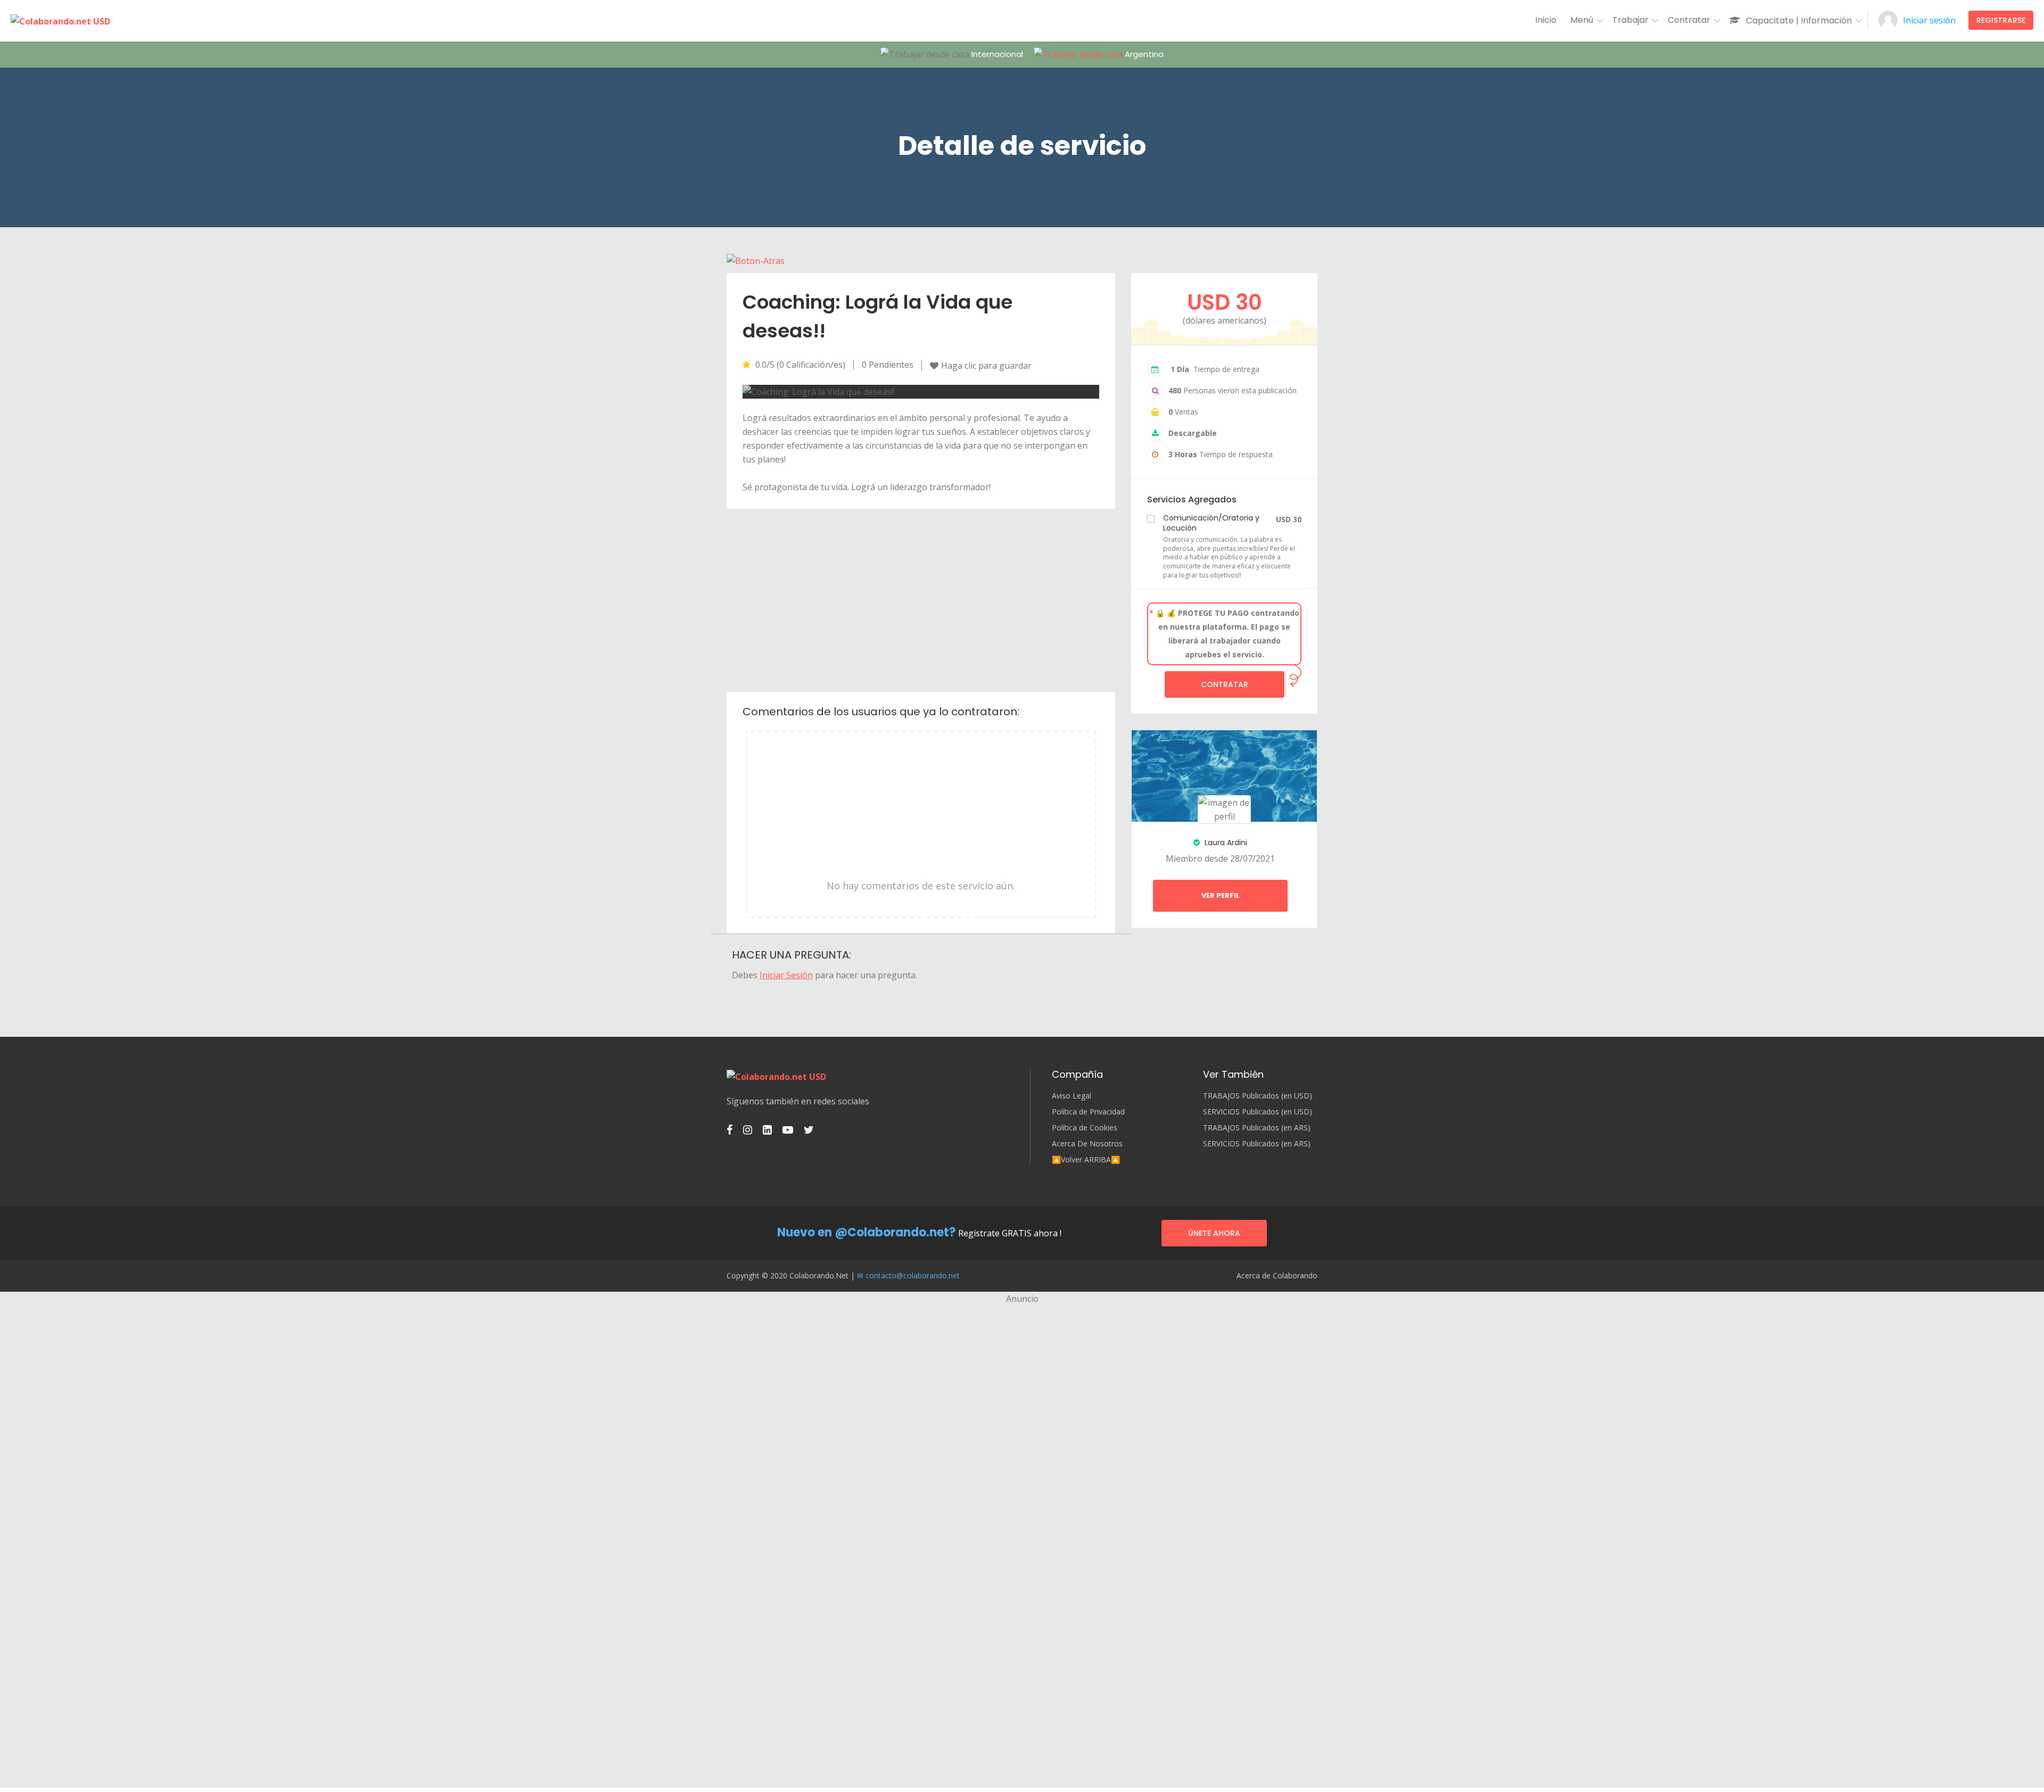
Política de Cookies (1085, 1128)
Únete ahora (1214, 1233)
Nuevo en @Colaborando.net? (867, 1232)
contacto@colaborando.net (913, 1275)
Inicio (1546, 20)
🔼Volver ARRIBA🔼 (1086, 1160)
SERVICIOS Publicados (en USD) (1258, 1112)
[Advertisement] (921, 599)
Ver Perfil (1221, 895)
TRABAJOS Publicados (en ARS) (1257, 1128)
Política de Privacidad (1088, 1112)
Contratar (1225, 684)
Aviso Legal (1072, 1096)
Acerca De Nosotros (1087, 1144)
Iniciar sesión (1929, 20)
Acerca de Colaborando (1277, 1276)
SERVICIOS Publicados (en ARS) (1257, 1144)
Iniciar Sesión (786, 975)
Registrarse (2001, 20)
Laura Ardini (1225, 843)
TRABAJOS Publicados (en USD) (1258, 1096)
